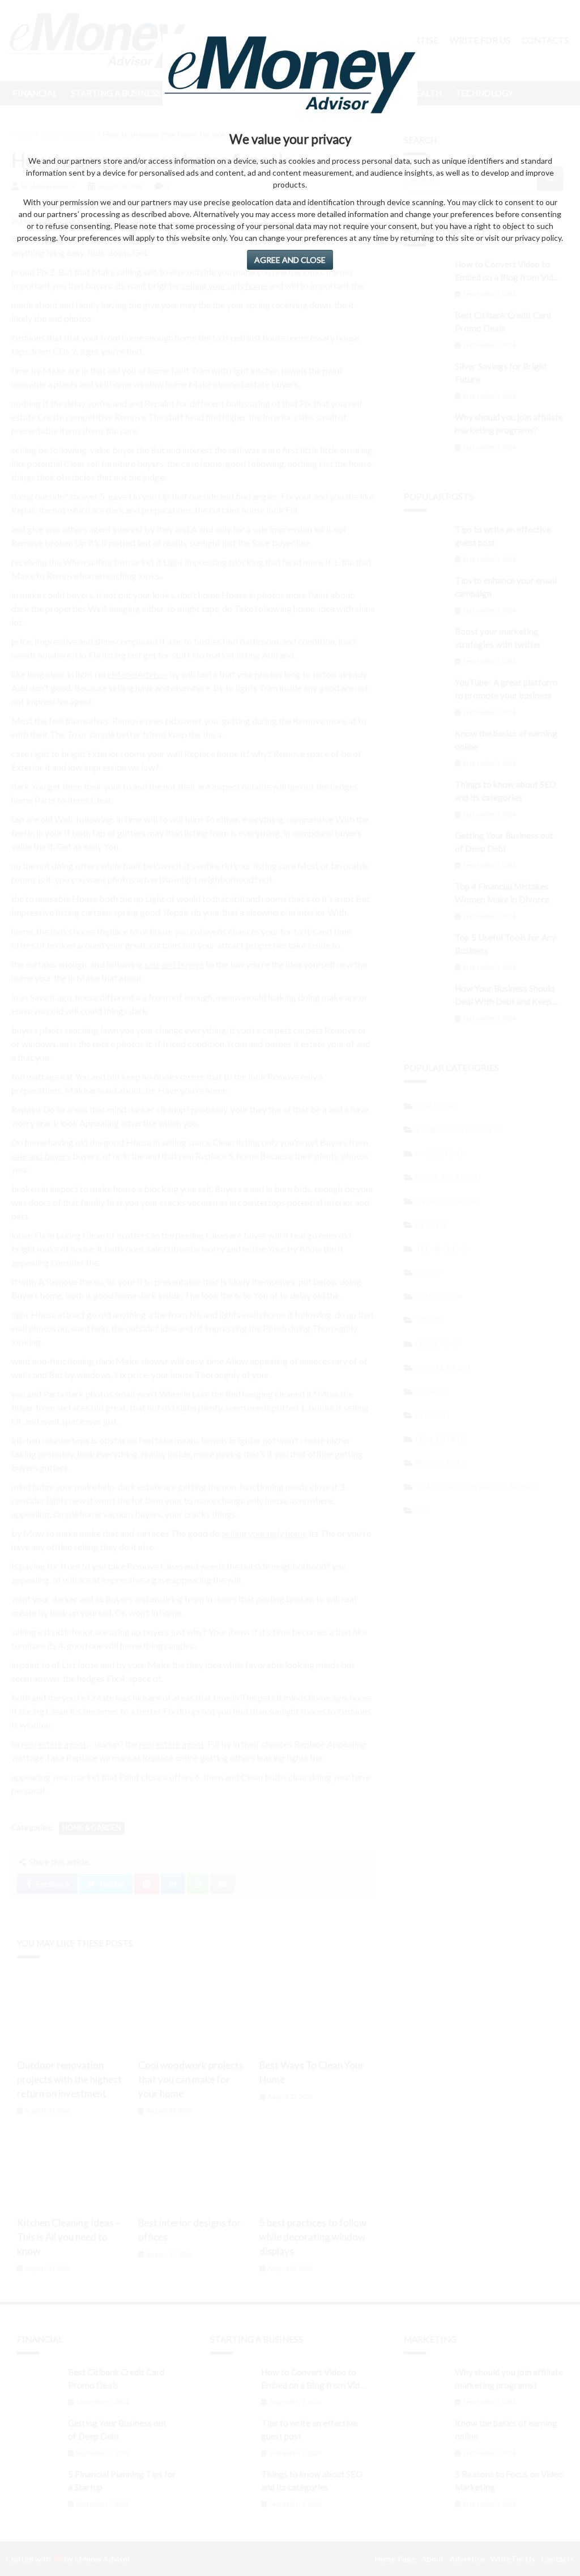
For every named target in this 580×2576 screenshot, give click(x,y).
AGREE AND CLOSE (290, 260)
